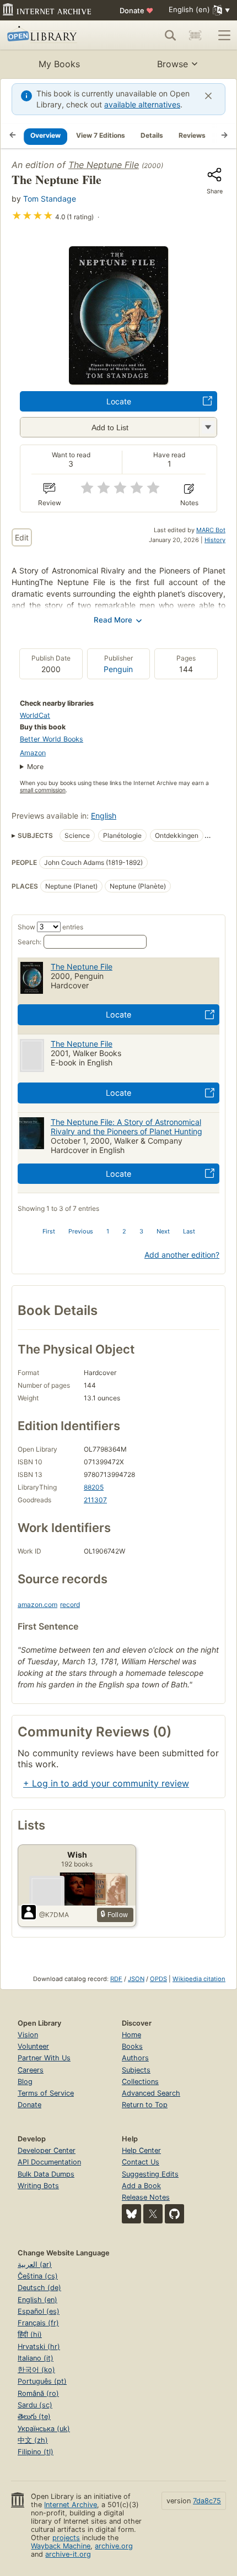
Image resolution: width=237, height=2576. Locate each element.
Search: (29, 942)
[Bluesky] (131, 2214)
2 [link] (124, 1231)
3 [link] (141, 1231)
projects (66, 2538)
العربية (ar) (35, 2264)
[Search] (170, 35)
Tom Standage (50, 199)
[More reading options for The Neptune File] (208, 427)
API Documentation (49, 2162)
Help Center (141, 2150)
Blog (25, 2082)
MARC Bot (211, 530)
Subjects (136, 2070)
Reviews (192, 135)
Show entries (50, 927)
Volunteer (33, 2046)
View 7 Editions (101, 135)
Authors (135, 2058)
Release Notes (146, 2197)
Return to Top (145, 2105)
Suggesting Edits (150, 2174)
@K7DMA (54, 1915)
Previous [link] (81, 1231)
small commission (43, 790)
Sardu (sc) (35, 2405)
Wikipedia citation (199, 1979)
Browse (173, 64)
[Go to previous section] (13, 136)
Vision (28, 2035)
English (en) (37, 2300)
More (35, 767)
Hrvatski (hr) (39, 2347)
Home (131, 2035)
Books (132, 2046)
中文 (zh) (33, 2440)
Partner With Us (44, 2058)
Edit (22, 537)
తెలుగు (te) (34, 2417)
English (104, 816)
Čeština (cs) (38, 2276)
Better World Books (52, 739)
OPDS (158, 1979)
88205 (94, 1487)
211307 (95, 1500)
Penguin (118, 669)
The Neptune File (104, 165)
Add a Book (141, 2186)
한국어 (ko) (36, 2370)
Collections (140, 2082)
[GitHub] (174, 2214)
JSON (136, 1979)
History (215, 540)
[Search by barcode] (195, 35)
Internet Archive (71, 2505)
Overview (45, 135)
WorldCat (35, 715)
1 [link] (108, 1231)
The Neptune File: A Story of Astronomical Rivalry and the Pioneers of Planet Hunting (126, 1127)
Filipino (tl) (36, 2452)
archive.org (114, 2546)
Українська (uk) (44, 2429)
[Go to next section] (224, 136)
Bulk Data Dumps (46, 2174)
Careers (31, 2070)
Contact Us (141, 2162)
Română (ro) (38, 2393)
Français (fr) (38, 2323)
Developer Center (47, 2150)
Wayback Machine (61, 2546)
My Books (59, 64)
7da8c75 (207, 2501)
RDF (116, 1979)
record (70, 1604)
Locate (119, 401)
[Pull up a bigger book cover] (118, 381)
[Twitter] (153, 2214)
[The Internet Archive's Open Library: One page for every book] (53, 35)
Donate (136, 10)
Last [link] (189, 1231)
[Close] (208, 96)
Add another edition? (182, 1255)
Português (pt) (42, 2381)
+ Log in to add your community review (106, 1783)
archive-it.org (68, 2554)
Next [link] (163, 1231)
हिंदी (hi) (30, 2334)
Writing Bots (38, 2186)
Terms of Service (46, 2093)
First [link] (49, 1231)
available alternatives (142, 104)
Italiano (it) (36, 2358)
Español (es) (39, 2311)
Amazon (33, 753)
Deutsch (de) (39, 2288)
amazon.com (37, 1604)
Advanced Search (151, 2093)
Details (152, 135)
